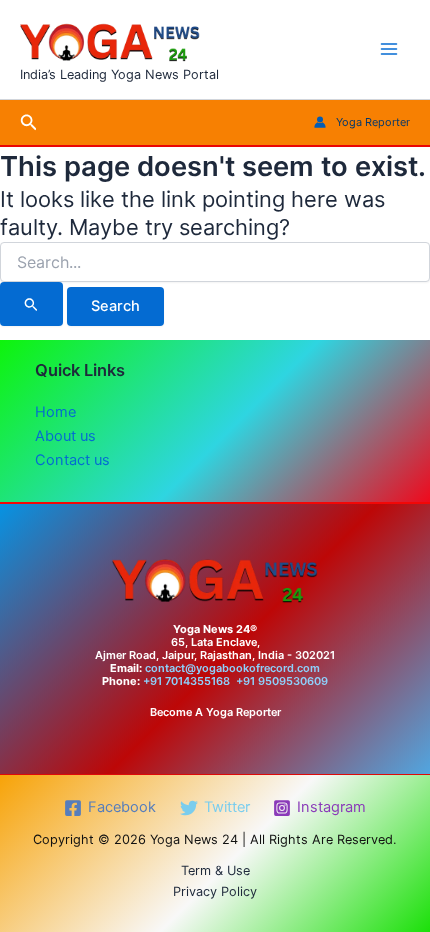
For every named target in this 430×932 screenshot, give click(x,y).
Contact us (72, 460)
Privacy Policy (215, 891)
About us (65, 436)
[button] (29, 122)
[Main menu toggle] (389, 49)
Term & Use (215, 870)
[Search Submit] (31, 304)
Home (55, 412)
